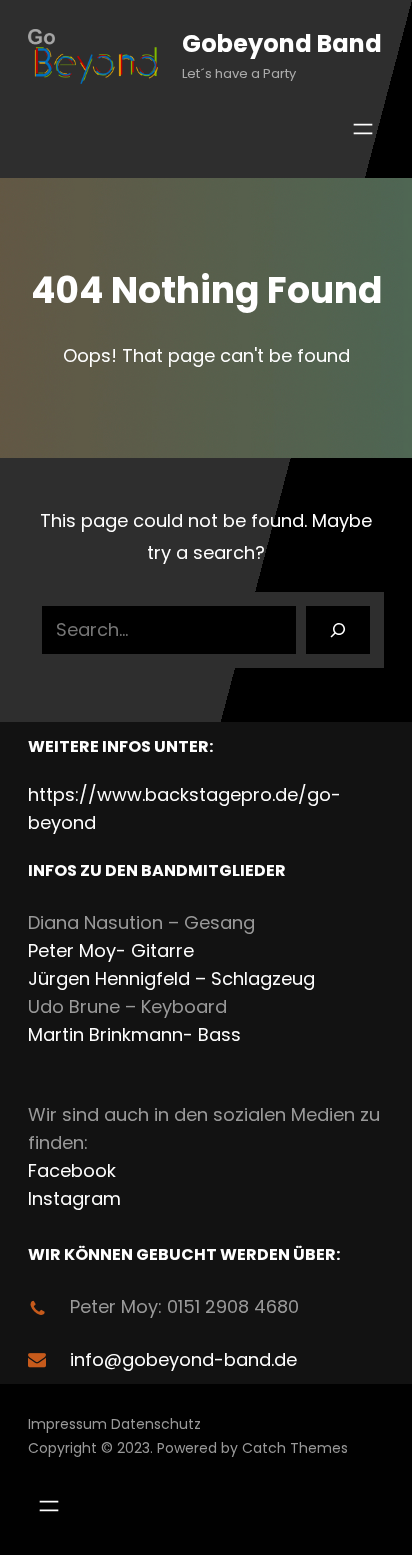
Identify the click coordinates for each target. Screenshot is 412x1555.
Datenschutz (156, 1424)
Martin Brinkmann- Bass (134, 1034)
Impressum (67, 1424)
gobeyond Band (282, 43)
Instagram (74, 1198)
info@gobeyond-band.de (183, 1359)
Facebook (72, 1170)
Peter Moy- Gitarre (111, 950)
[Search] (338, 630)
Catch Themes (295, 1448)
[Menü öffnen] (363, 129)
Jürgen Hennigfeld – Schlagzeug (171, 978)
